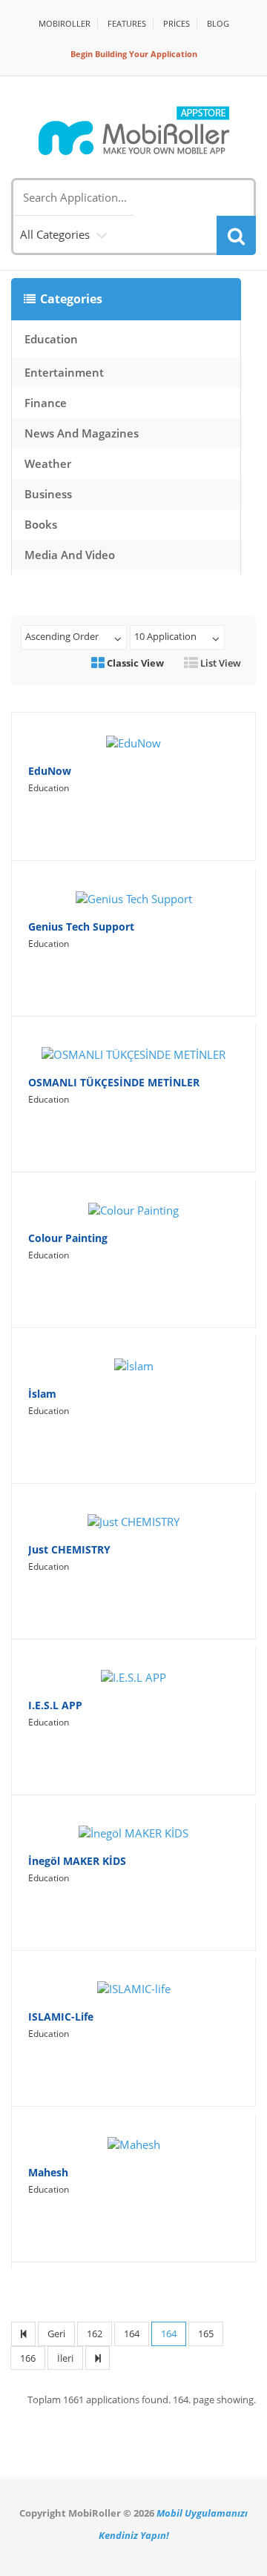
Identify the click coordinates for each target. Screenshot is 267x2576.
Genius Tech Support (81, 927)
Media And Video (70, 555)
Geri (56, 2334)
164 (132, 2334)
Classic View (134, 663)
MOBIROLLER (65, 23)
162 (95, 2334)
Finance (46, 403)
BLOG (218, 23)
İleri (65, 2358)
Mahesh (48, 2172)
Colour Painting (68, 1238)
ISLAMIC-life (61, 2017)
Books (41, 524)
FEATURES (127, 23)
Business (48, 494)
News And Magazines (82, 433)
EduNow (50, 771)
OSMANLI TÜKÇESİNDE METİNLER (114, 1082)
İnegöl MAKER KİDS (77, 1861)
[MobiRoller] (133, 131)
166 (28, 2358)
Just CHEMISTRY (69, 1549)
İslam (42, 1394)
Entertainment (64, 372)
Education (51, 339)
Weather (48, 463)
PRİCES (177, 23)
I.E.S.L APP (55, 1705)
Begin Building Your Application (134, 54)
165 (206, 2334)
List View (220, 663)
